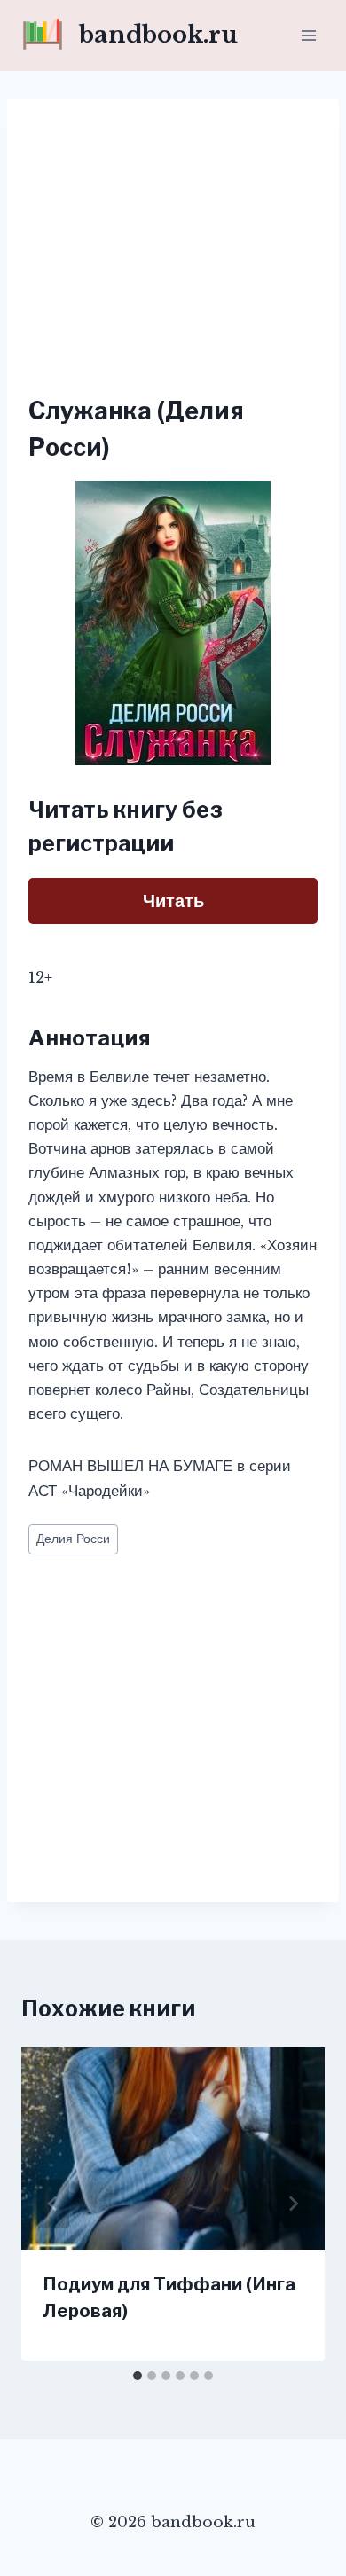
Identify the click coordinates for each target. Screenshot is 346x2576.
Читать (173, 901)
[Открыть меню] (308, 35)
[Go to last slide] (53, 2204)
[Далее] (293, 2204)
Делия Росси (73, 1539)
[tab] (138, 2376)
